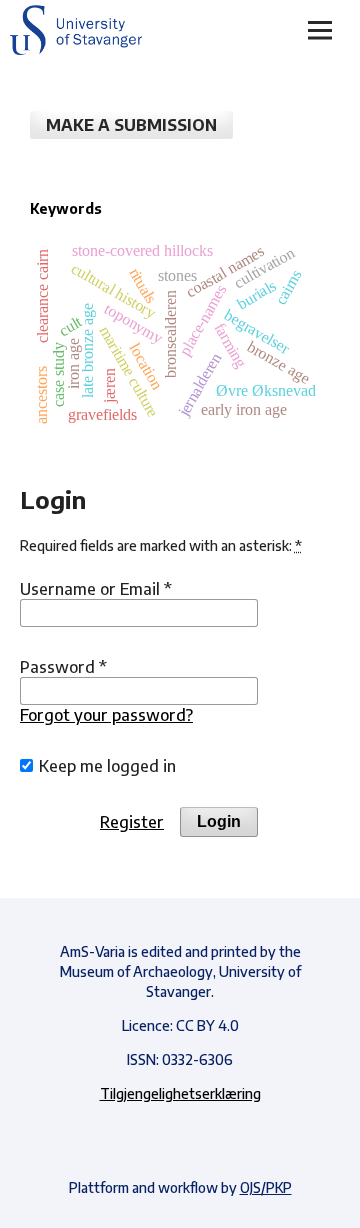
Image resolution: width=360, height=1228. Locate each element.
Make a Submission (131, 125)
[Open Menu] (320, 30)
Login (219, 821)
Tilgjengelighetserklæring (180, 1093)
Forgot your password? (106, 715)
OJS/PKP (266, 1187)
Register (132, 822)
